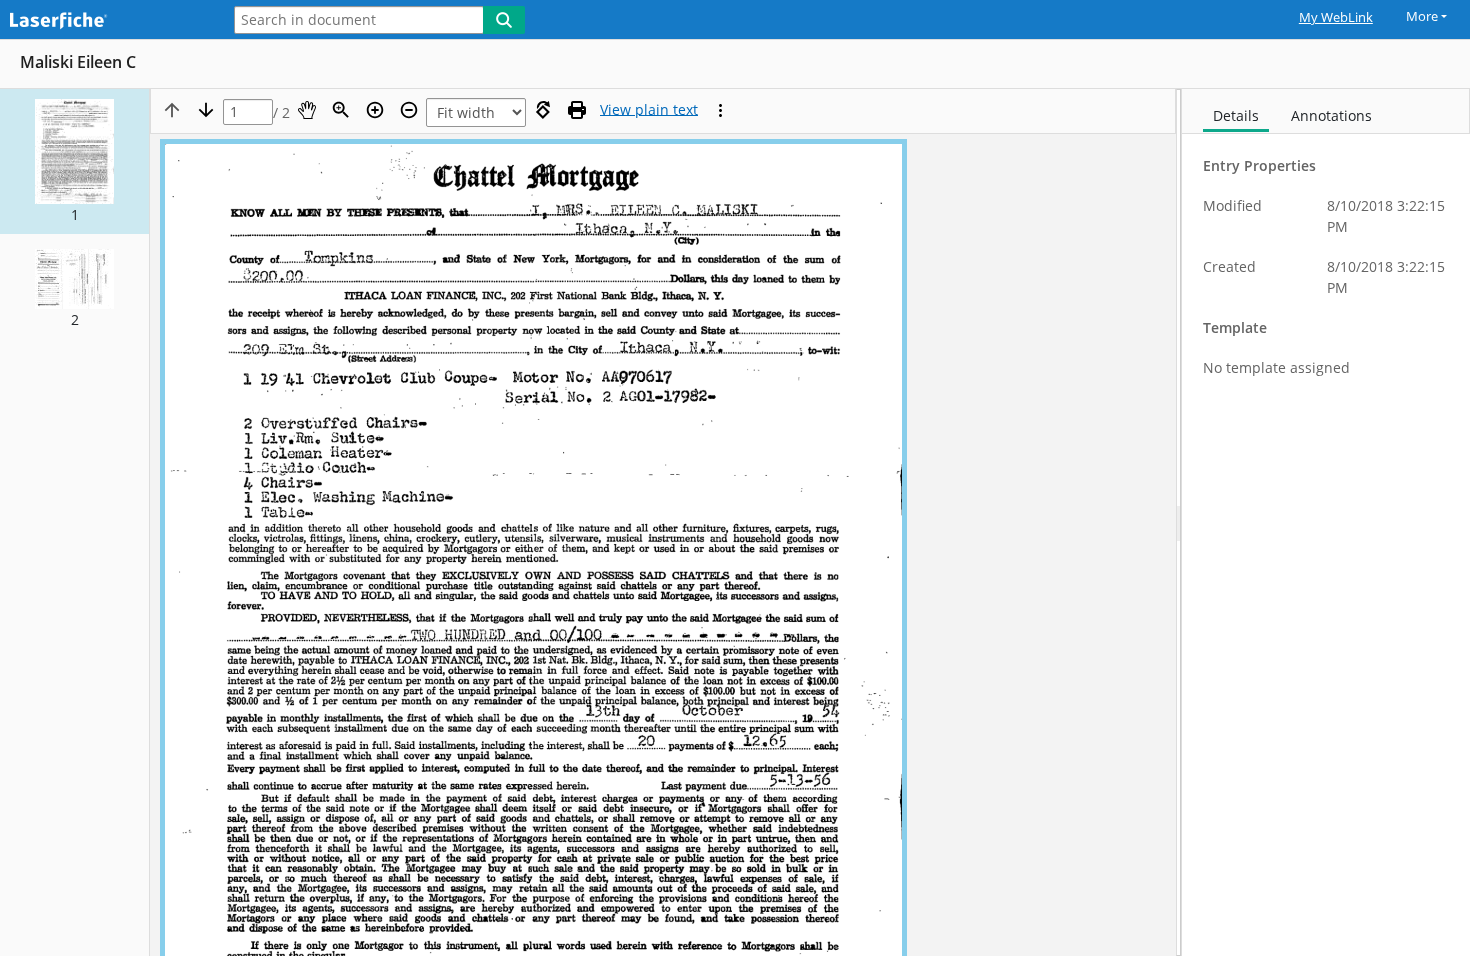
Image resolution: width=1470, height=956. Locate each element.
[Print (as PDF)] (577, 110)
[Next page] (206, 110)
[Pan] (307, 110)
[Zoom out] (409, 110)
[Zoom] (341, 110)
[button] (74, 161)
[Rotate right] (543, 110)
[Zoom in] (375, 110)
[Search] (504, 20)
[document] (1326, 522)
